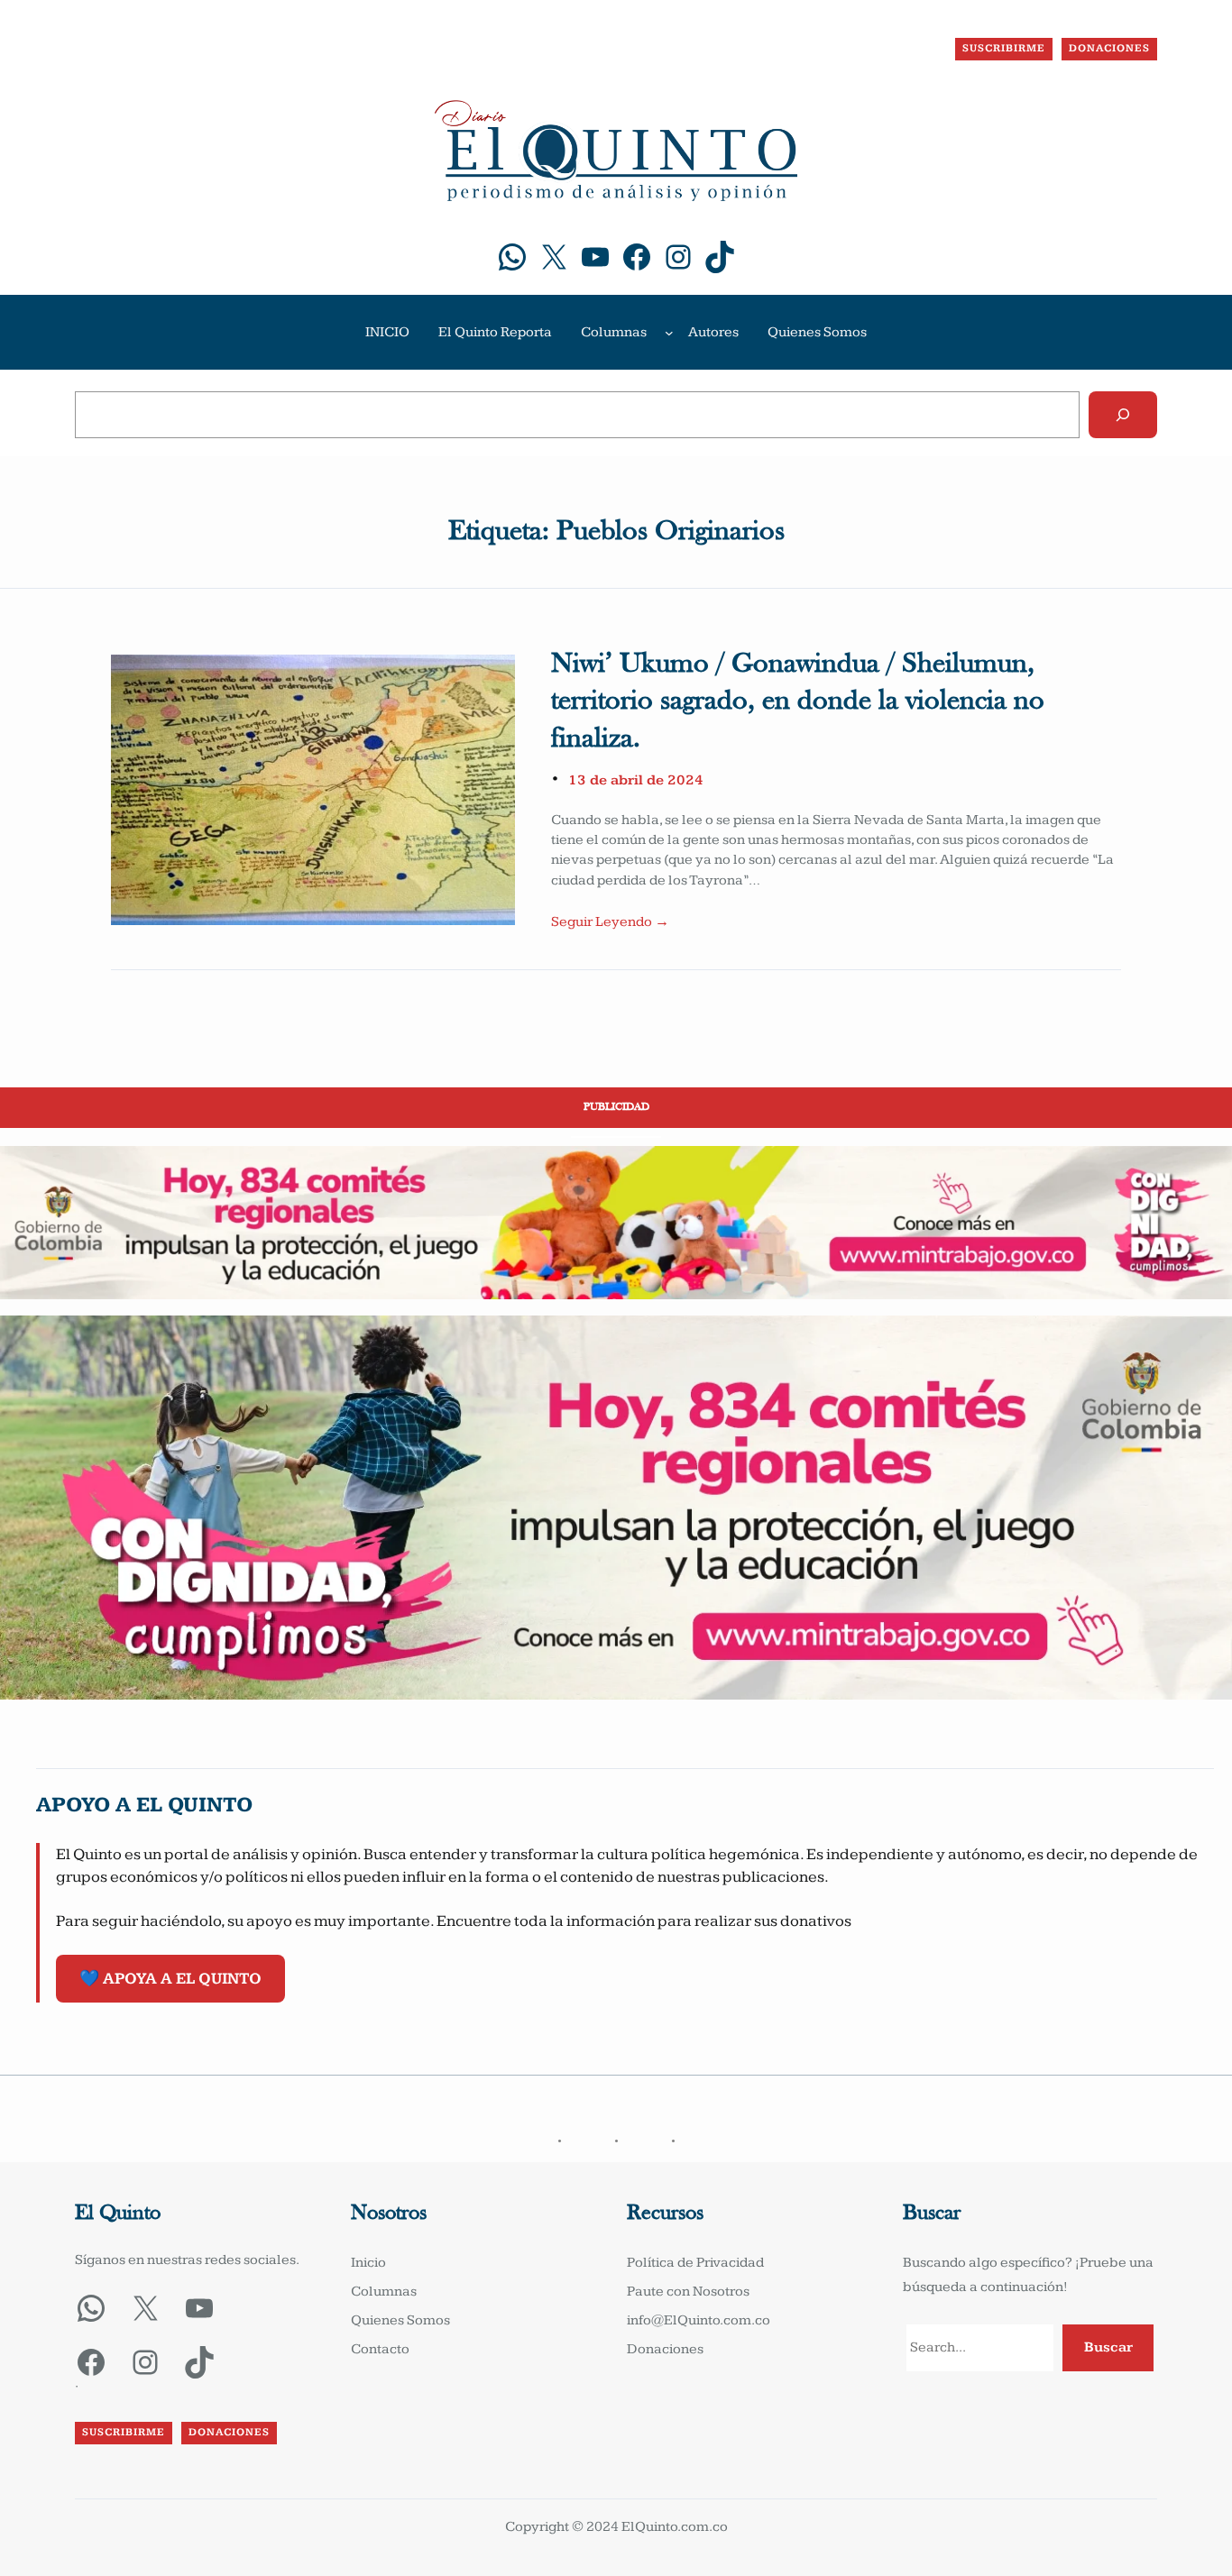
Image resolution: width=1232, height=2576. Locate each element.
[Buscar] (1123, 415)
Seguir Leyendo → (610, 922)
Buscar (1108, 2347)
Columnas (614, 332)
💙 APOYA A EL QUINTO (170, 1979)
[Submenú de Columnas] (669, 333)
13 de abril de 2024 (636, 780)
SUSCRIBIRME (1004, 48)
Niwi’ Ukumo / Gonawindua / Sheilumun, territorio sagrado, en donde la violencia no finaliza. (798, 702)
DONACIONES (1109, 48)
